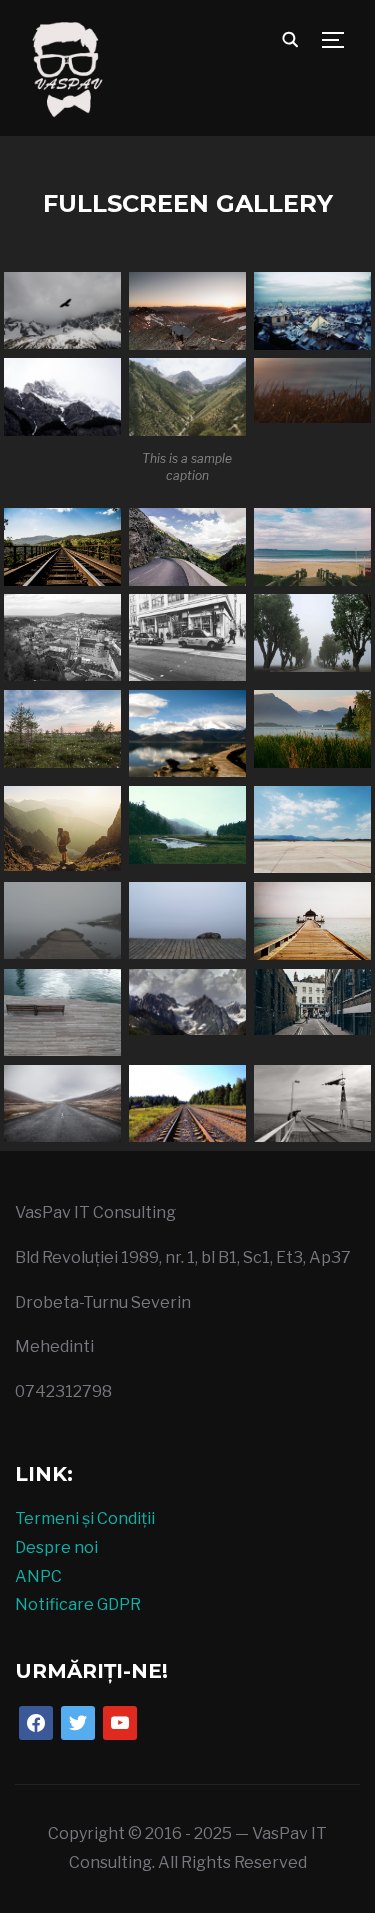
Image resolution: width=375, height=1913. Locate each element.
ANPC (38, 1576)
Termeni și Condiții (85, 1518)
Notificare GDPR (78, 1604)
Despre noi (56, 1547)
